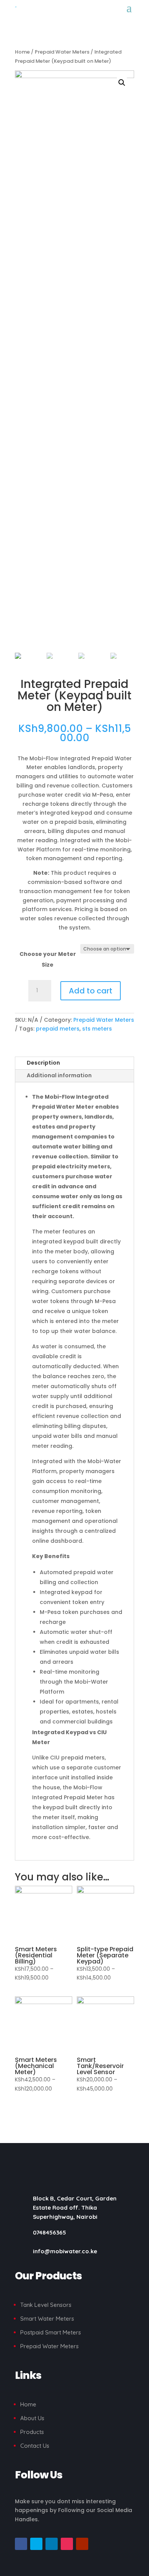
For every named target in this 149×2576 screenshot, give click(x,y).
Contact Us (35, 2446)
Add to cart (91, 991)
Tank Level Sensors (46, 2305)
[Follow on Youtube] (82, 2544)
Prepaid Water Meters (62, 52)
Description (43, 1063)
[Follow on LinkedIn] (52, 2544)
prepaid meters (58, 1029)
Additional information (59, 1075)
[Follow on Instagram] (67, 2544)
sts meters (97, 1029)
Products (32, 2432)
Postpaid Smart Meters (51, 2332)
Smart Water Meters (47, 2319)
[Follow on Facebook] (21, 2544)
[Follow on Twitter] (36, 2544)
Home (22, 52)
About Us (32, 2418)
